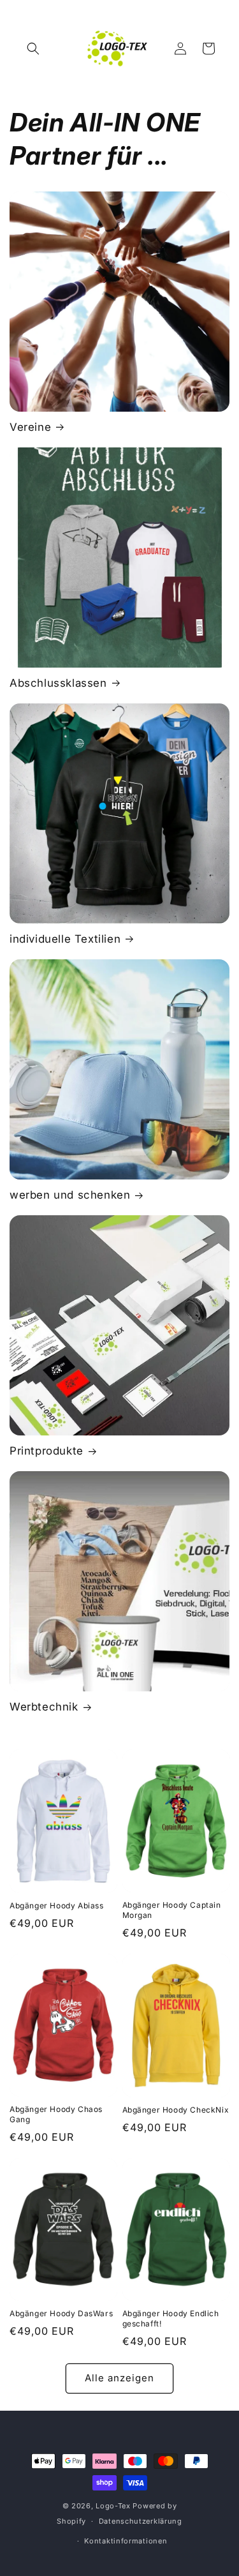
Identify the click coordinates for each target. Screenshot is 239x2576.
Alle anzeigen (119, 2378)
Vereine (30, 427)
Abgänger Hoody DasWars (61, 2313)
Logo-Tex (113, 2506)
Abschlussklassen (58, 683)
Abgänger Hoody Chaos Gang (56, 2114)
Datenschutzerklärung (141, 2521)
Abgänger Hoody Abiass (57, 1906)
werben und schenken (70, 1195)
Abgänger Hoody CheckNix (176, 2110)
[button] (33, 49)
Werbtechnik (44, 1707)
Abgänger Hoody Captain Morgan (172, 1910)
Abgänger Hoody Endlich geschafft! (171, 2318)
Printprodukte (47, 1451)
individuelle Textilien (65, 939)
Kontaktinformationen (126, 2541)
